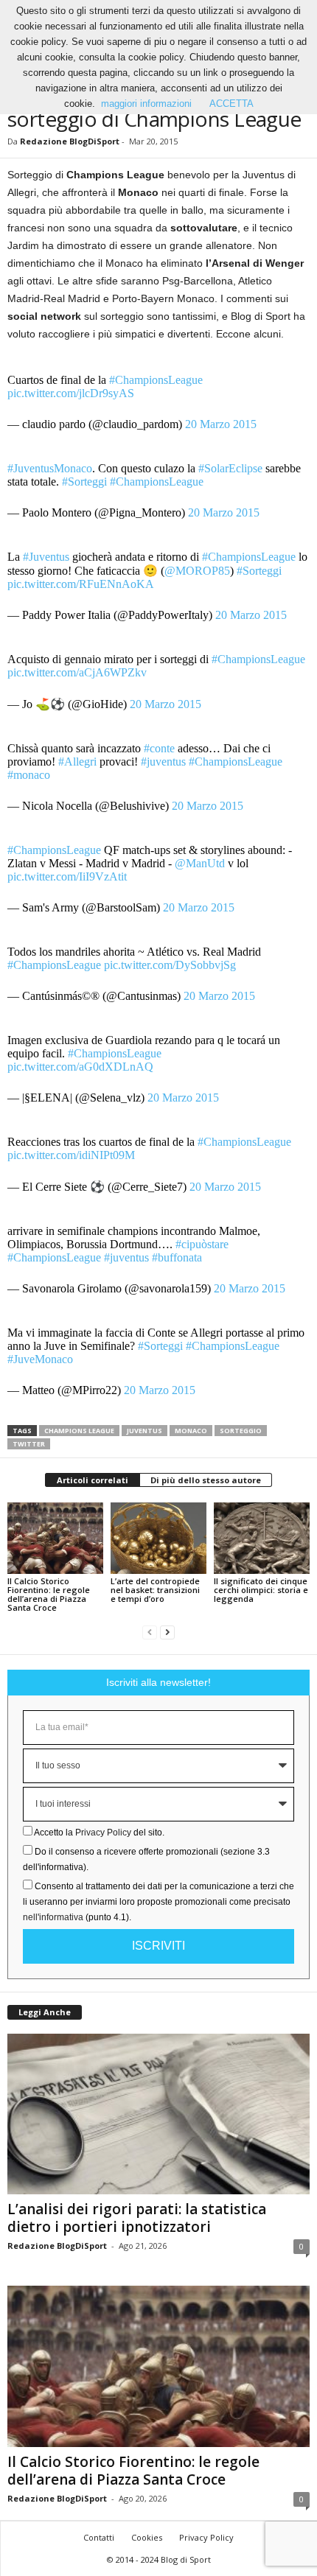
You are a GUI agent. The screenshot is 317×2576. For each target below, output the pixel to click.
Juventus (144, 1431)
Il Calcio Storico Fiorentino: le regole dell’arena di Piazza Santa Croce (49, 1594)
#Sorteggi (84, 482)
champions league (79, 1431)
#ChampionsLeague (156, 380)
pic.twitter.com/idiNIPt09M (71, 1155)
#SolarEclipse (230, 468)
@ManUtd (200, 863)
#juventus (163, 762)
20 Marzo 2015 (221, 424)
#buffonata (177, 1257)
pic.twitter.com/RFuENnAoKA (81, 584)
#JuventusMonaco (50, 468)
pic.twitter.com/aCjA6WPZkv (77, 672)
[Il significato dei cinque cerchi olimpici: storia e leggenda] (262, 1538)
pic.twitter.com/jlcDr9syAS (71, 393)
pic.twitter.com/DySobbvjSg (170, 965)
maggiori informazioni (146, 104)
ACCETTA (231, 104)
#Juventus (46, 557)
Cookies (147, 2537)
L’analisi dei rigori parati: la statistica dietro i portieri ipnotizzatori (137, 2218)
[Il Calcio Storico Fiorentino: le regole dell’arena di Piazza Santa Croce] (55, 1538)
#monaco (29, 775)
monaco (191, 1431)
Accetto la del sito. (99, 1833)
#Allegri (77, 762)
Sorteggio (241, 1431)
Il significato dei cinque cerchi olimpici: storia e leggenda (261, 1590)
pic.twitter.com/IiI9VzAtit (67, 876)
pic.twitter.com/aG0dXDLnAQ (80, 1067)
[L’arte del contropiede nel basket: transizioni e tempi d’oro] (158, 1538)
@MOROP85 (197, 571)
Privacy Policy (103, 1833)
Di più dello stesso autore (206, 1480)
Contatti (99, 2537)
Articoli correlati (93, 1480)
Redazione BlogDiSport (70, 141)
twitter (29, 1444)
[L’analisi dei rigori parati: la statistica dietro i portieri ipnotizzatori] (158, 2114)
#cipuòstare (202, 1244)
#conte (159, 748)
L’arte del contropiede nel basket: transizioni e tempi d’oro (155, 1590)
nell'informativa (53, 1917)
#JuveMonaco (40, 1359)
